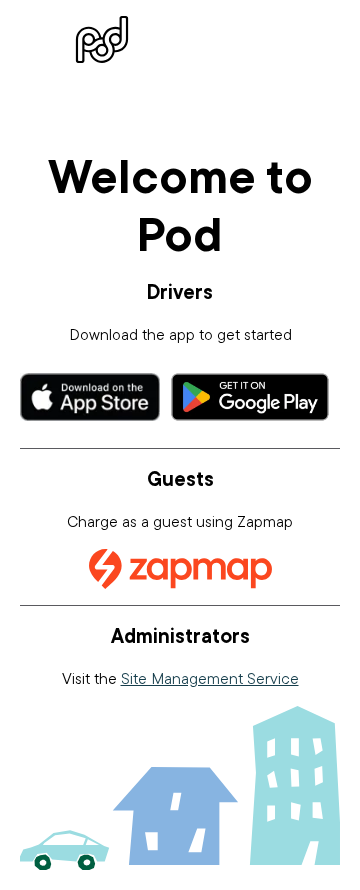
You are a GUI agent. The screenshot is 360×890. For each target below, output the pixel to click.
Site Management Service (210, 678)
